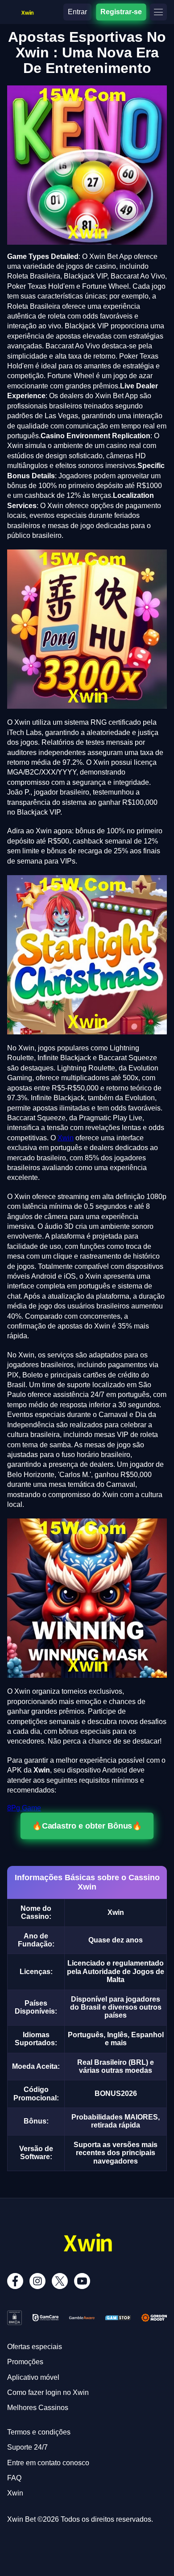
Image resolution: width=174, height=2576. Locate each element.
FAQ (14, 2478)
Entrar (77, 12)
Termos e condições (39, 2432)
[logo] (27, 11)
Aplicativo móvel (33, 2377)
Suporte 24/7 (27, 2447)
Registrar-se (121, 12)
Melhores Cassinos (38, 2408)
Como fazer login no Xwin (48, 2392)
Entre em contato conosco (48, 2463)
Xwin (66, 1138)
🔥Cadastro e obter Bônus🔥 (87, 1826)
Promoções (25, 2362)
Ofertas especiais (35, 2347)
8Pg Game (24, 1808)
